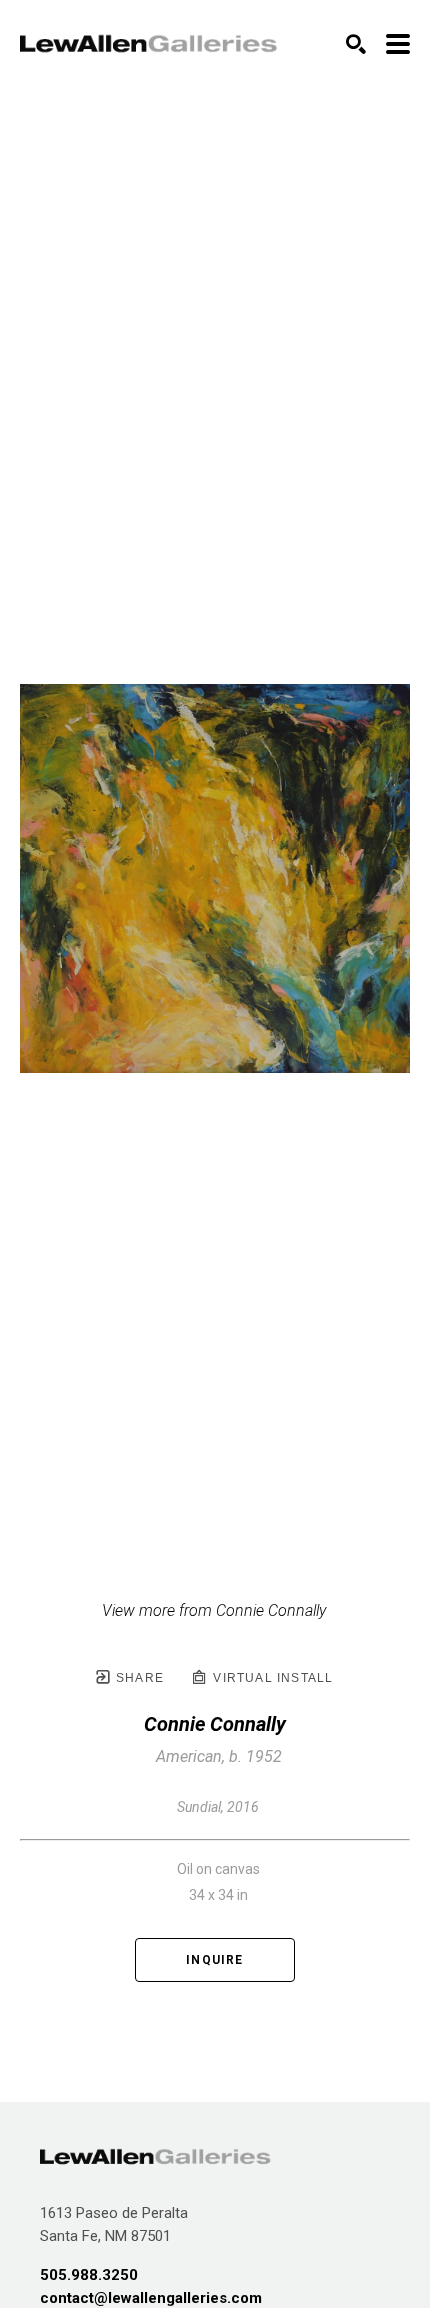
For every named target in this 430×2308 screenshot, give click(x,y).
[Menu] (398, 44)
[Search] (356, 44)
